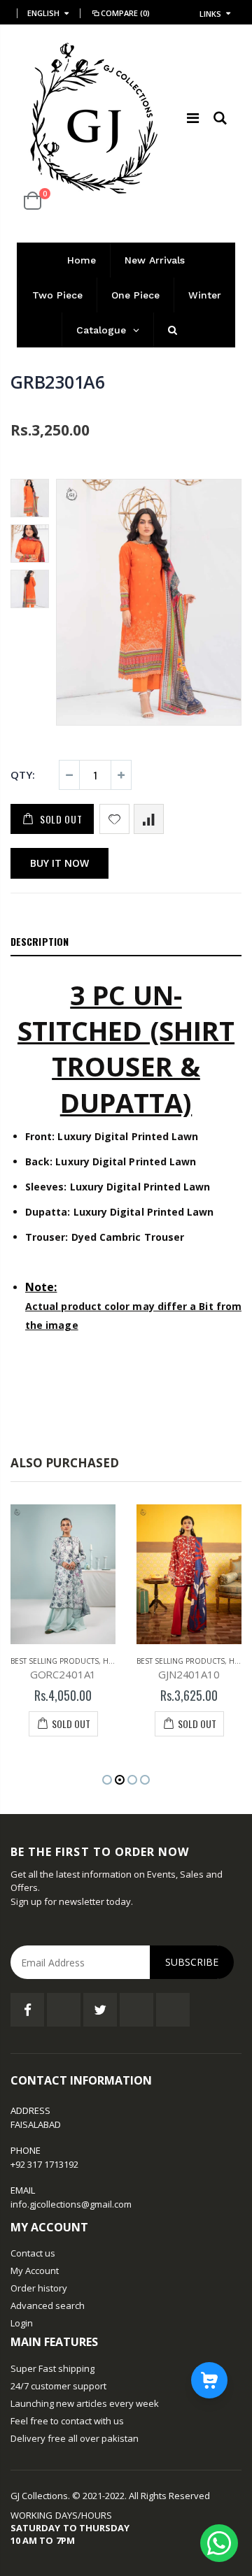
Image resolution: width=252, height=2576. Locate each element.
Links (210, 14)
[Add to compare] (149, 819)
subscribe (192, 1962)
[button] (107, 1780)
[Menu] (193, 118)
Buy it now (59, 863)
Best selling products (55, 1661)
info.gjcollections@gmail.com (71, 2204)
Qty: (23, 775)
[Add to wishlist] (114, 819)
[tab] (126, 942)
